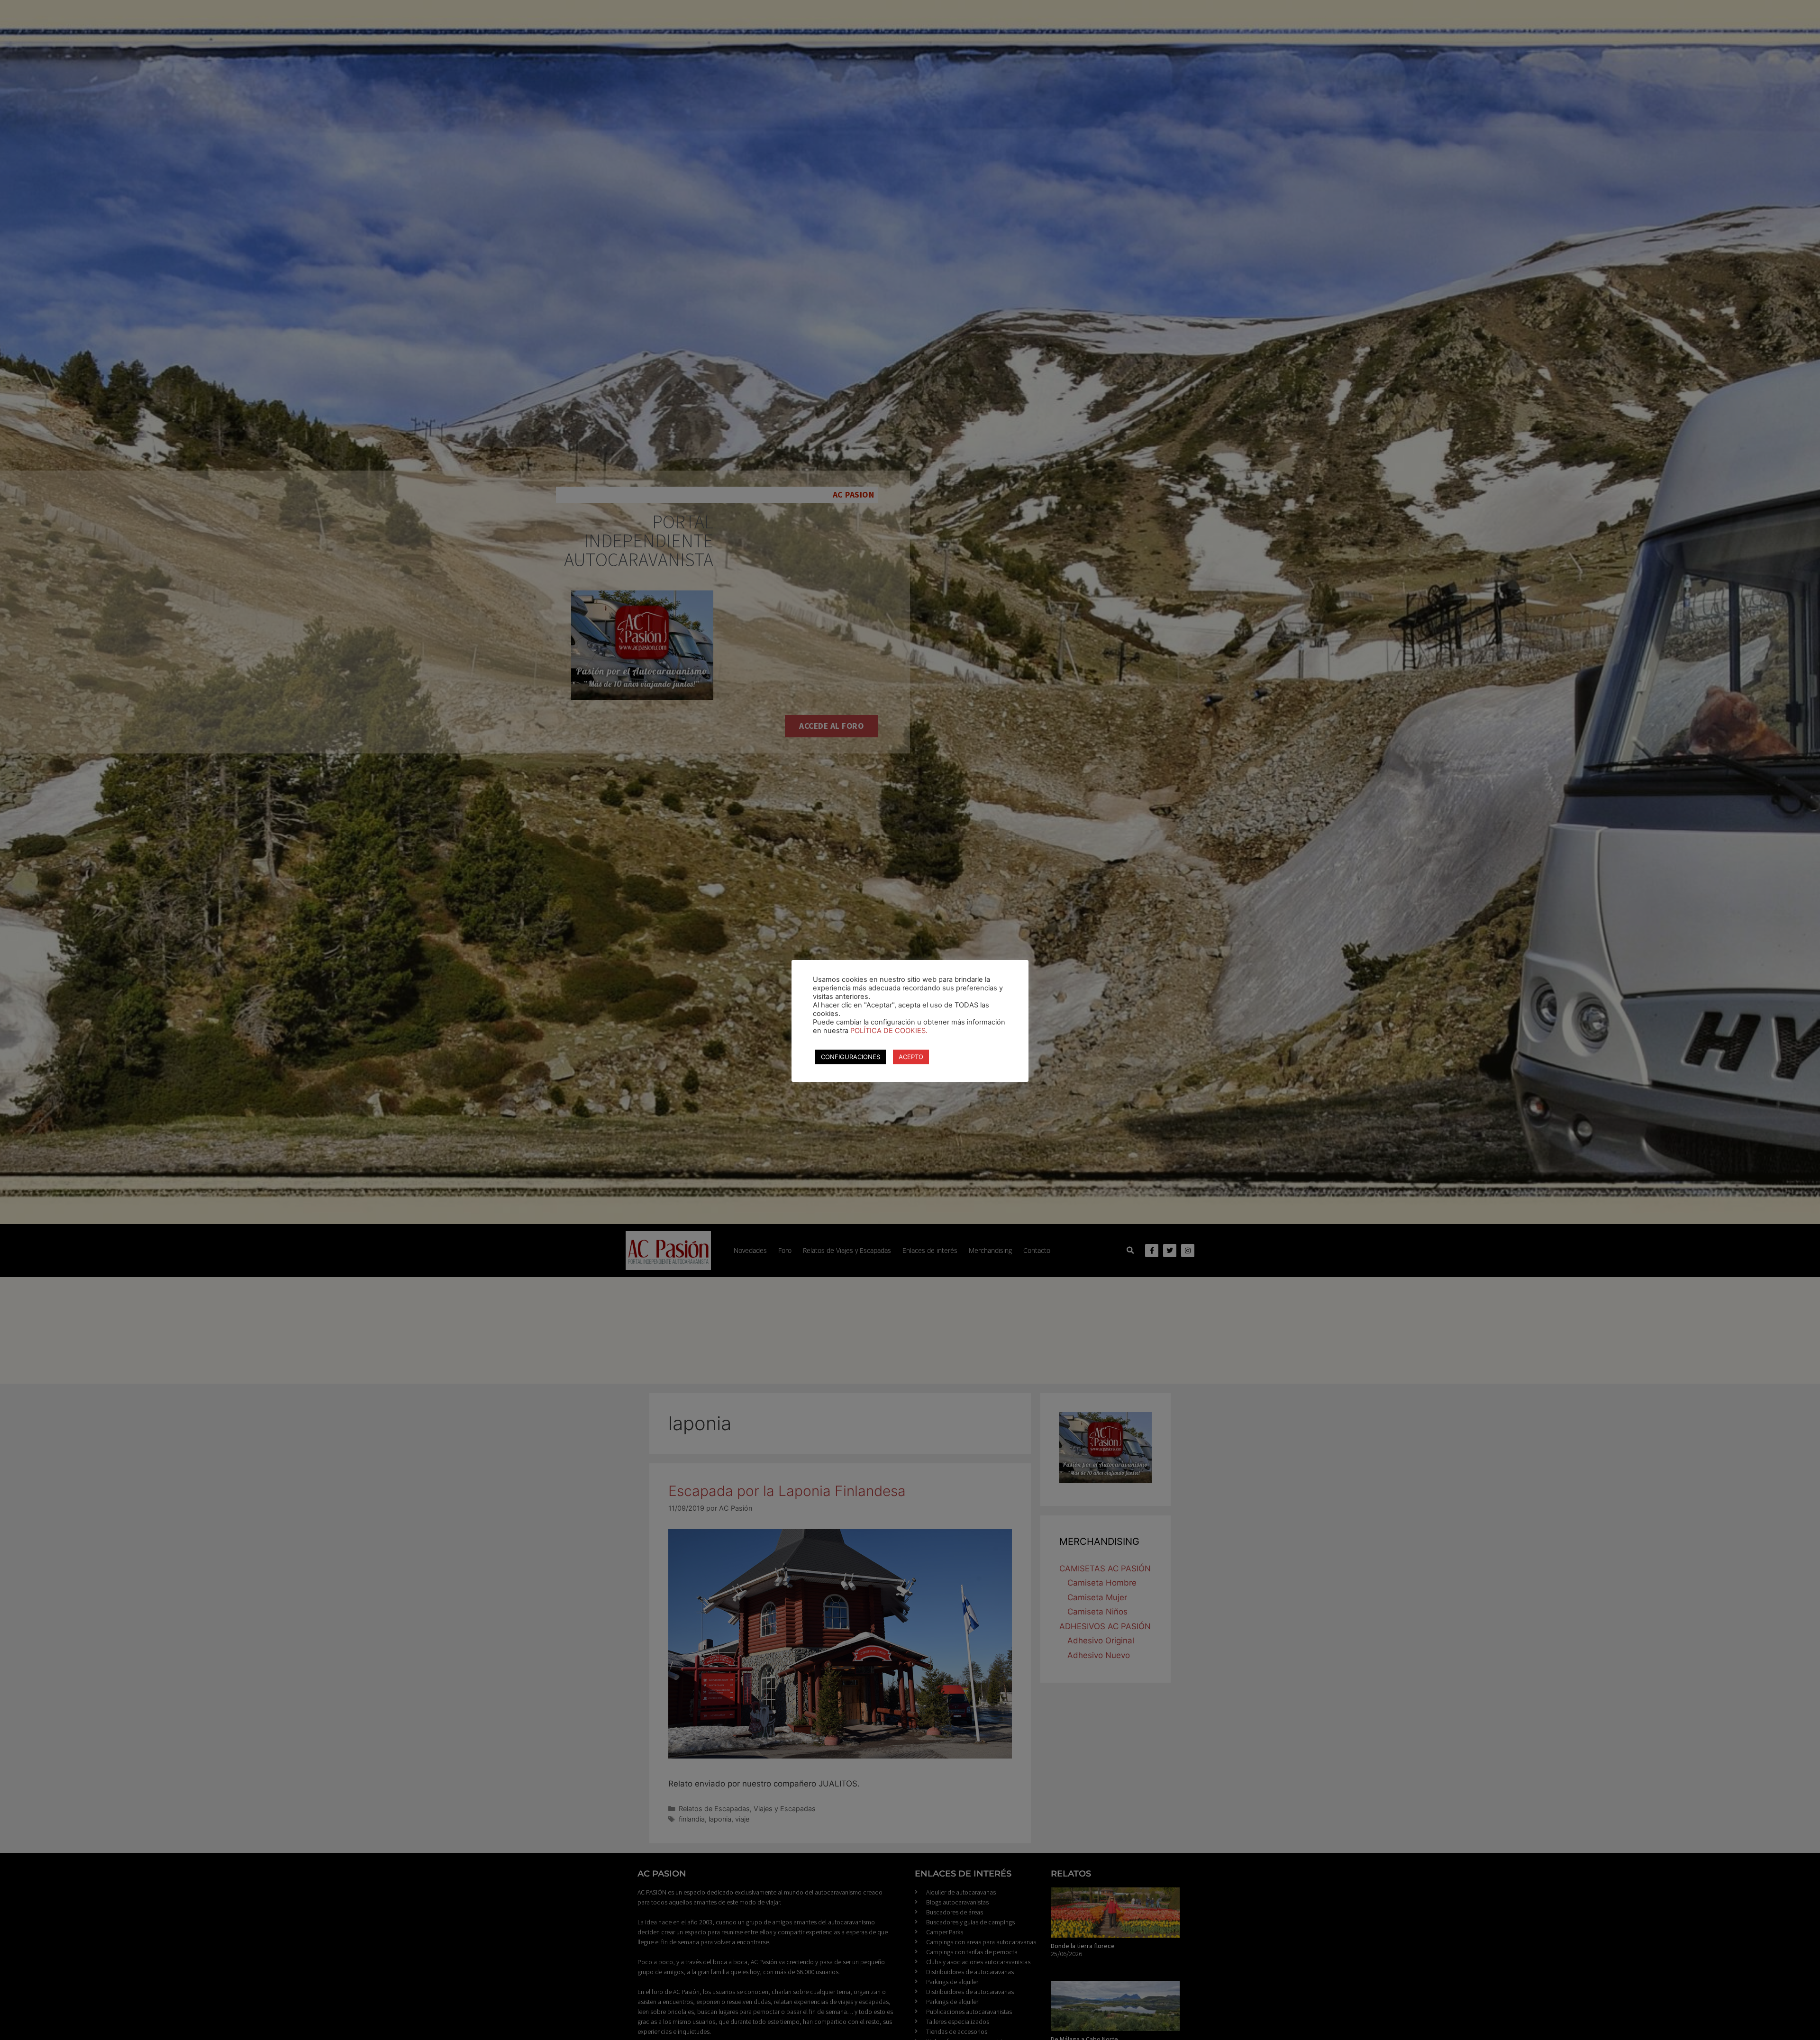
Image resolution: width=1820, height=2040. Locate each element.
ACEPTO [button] (911, 1057)
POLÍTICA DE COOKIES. (889, 1031)
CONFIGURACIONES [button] (851, 1057)
